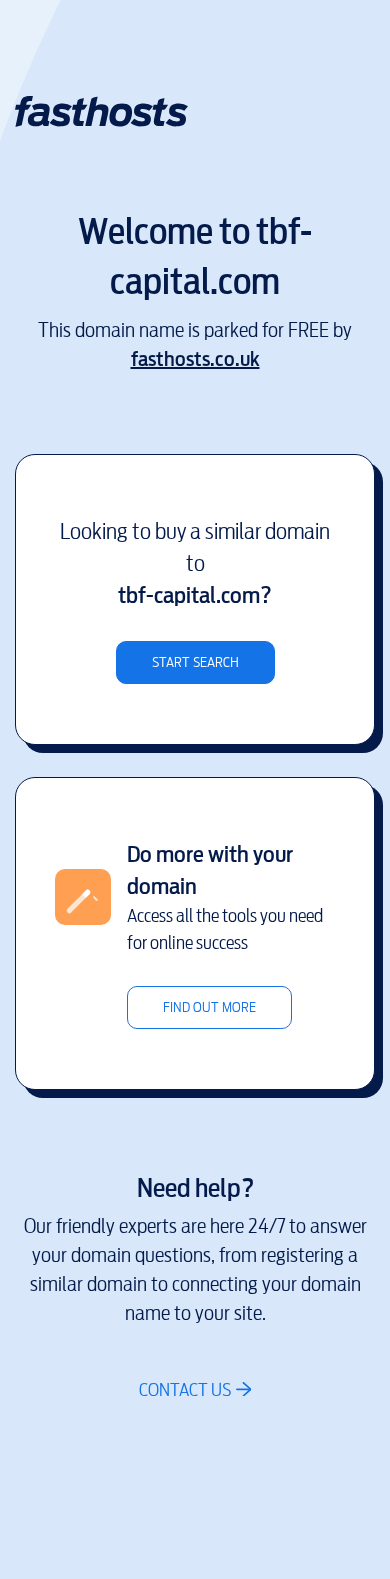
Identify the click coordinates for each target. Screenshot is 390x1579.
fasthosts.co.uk (195, 359)
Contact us (185, 1389)
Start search (195, 662)
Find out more (209, 1007)
